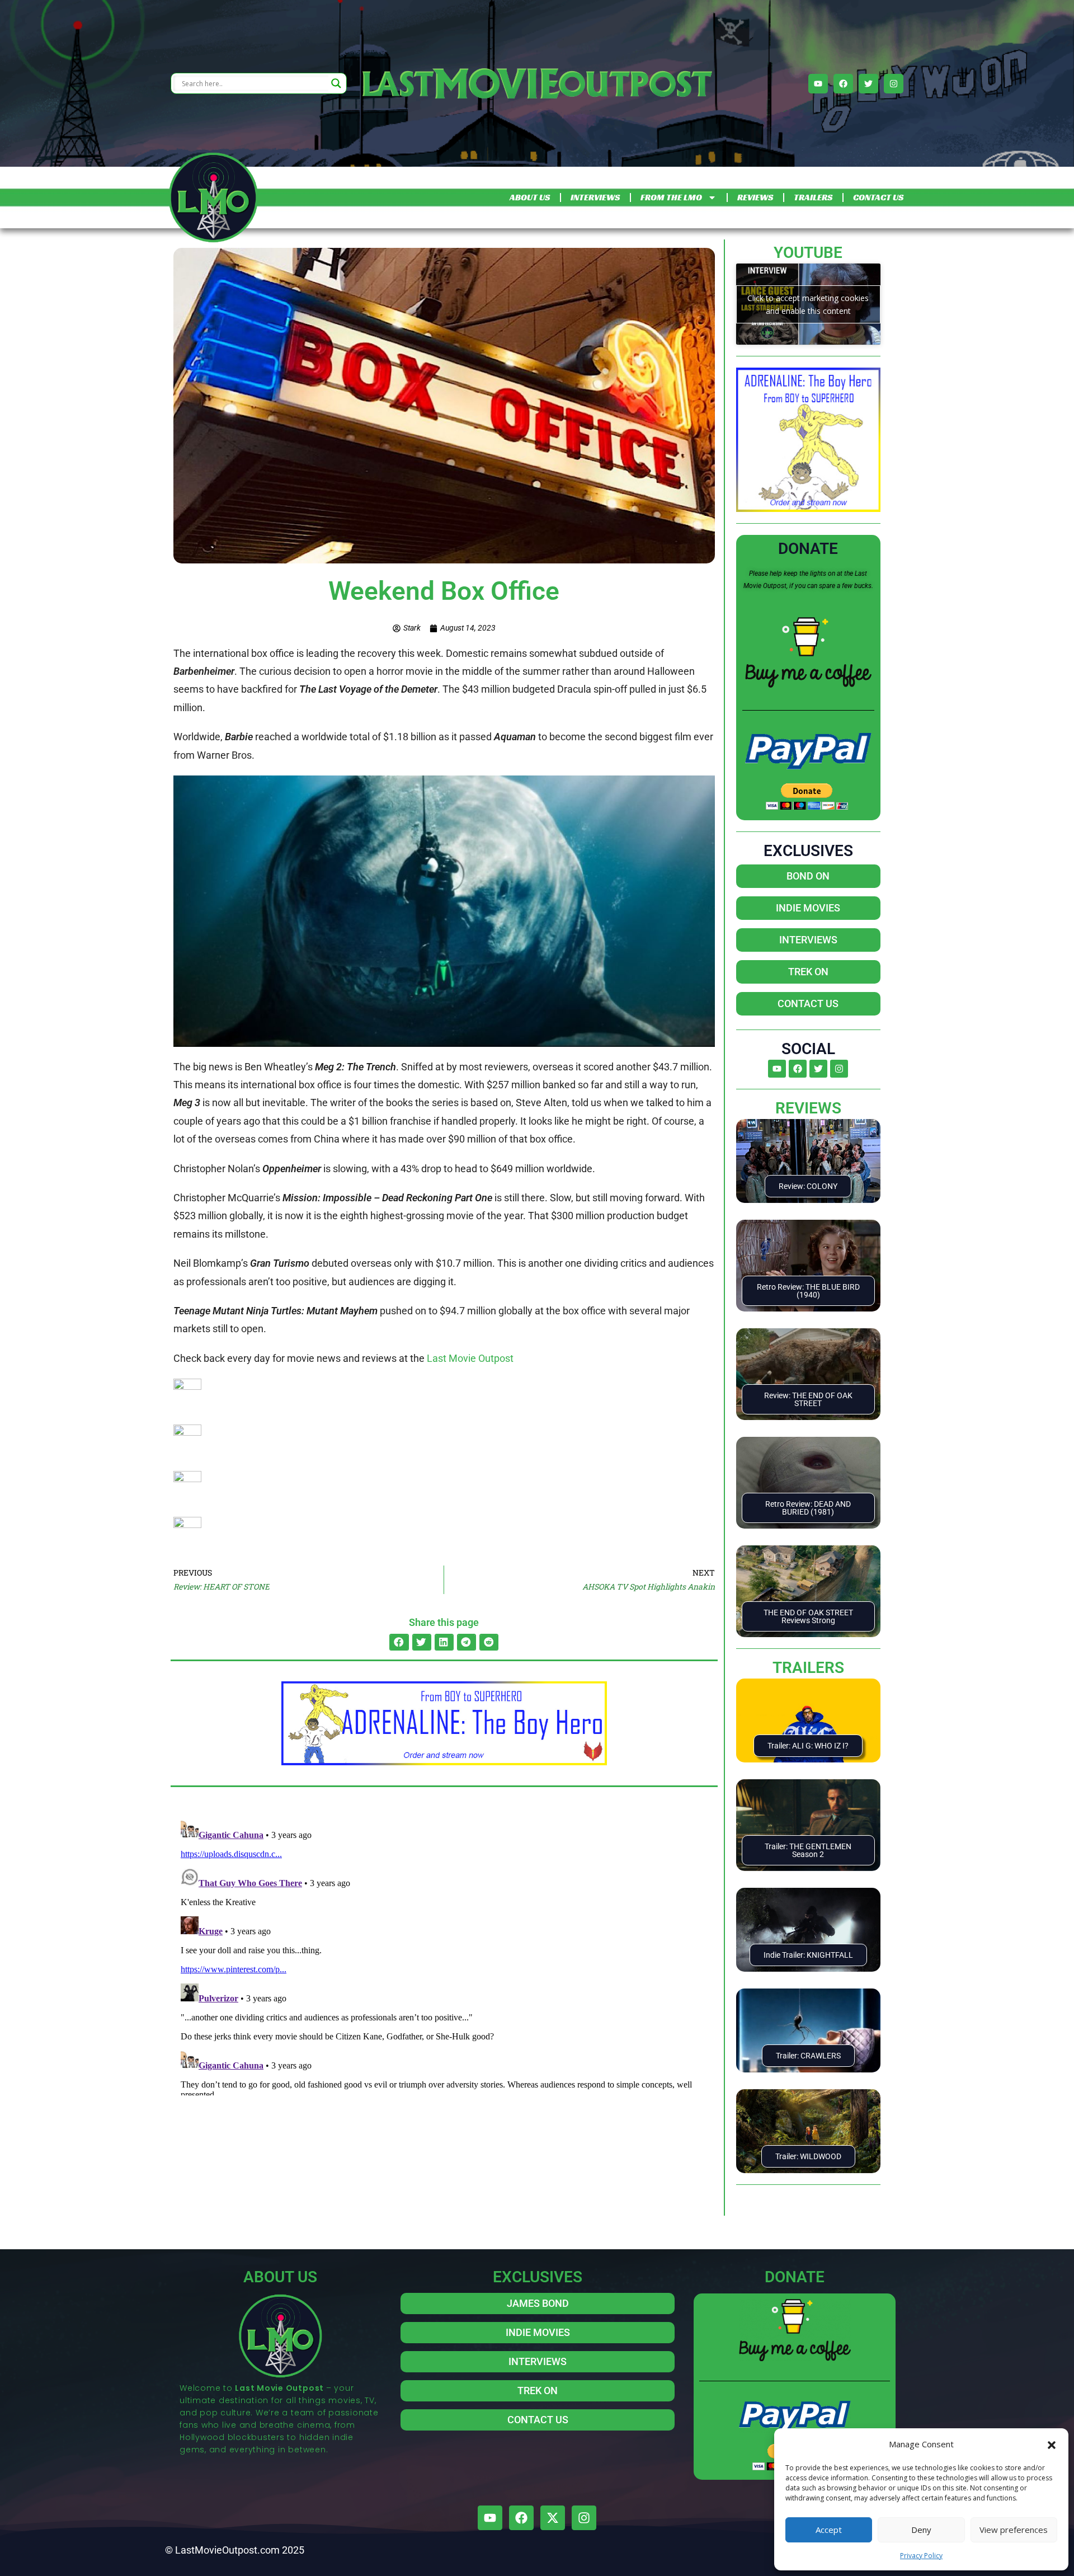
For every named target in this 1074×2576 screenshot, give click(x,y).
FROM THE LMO (671, 197)
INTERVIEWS (595, 197)
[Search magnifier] (336, 83)
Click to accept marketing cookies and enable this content (808, 304)
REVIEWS (755, 197)
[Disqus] (444, 1955)
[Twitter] (868, 84)
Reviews (808, 1108)
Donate (808, 549)
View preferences (1014, 2530)
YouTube (808, 253)
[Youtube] (818, 84)
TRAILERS (813, 197)
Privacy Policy (921, 2556)
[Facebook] (843, 84)
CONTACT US (878, 197)
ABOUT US (530, 197)
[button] (1052, 2444)
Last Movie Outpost (470, 1358)
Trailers (808, 1668)
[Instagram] (894, 84)
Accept (829, 2530)
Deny (921, 2530)
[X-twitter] (553, 2518)
